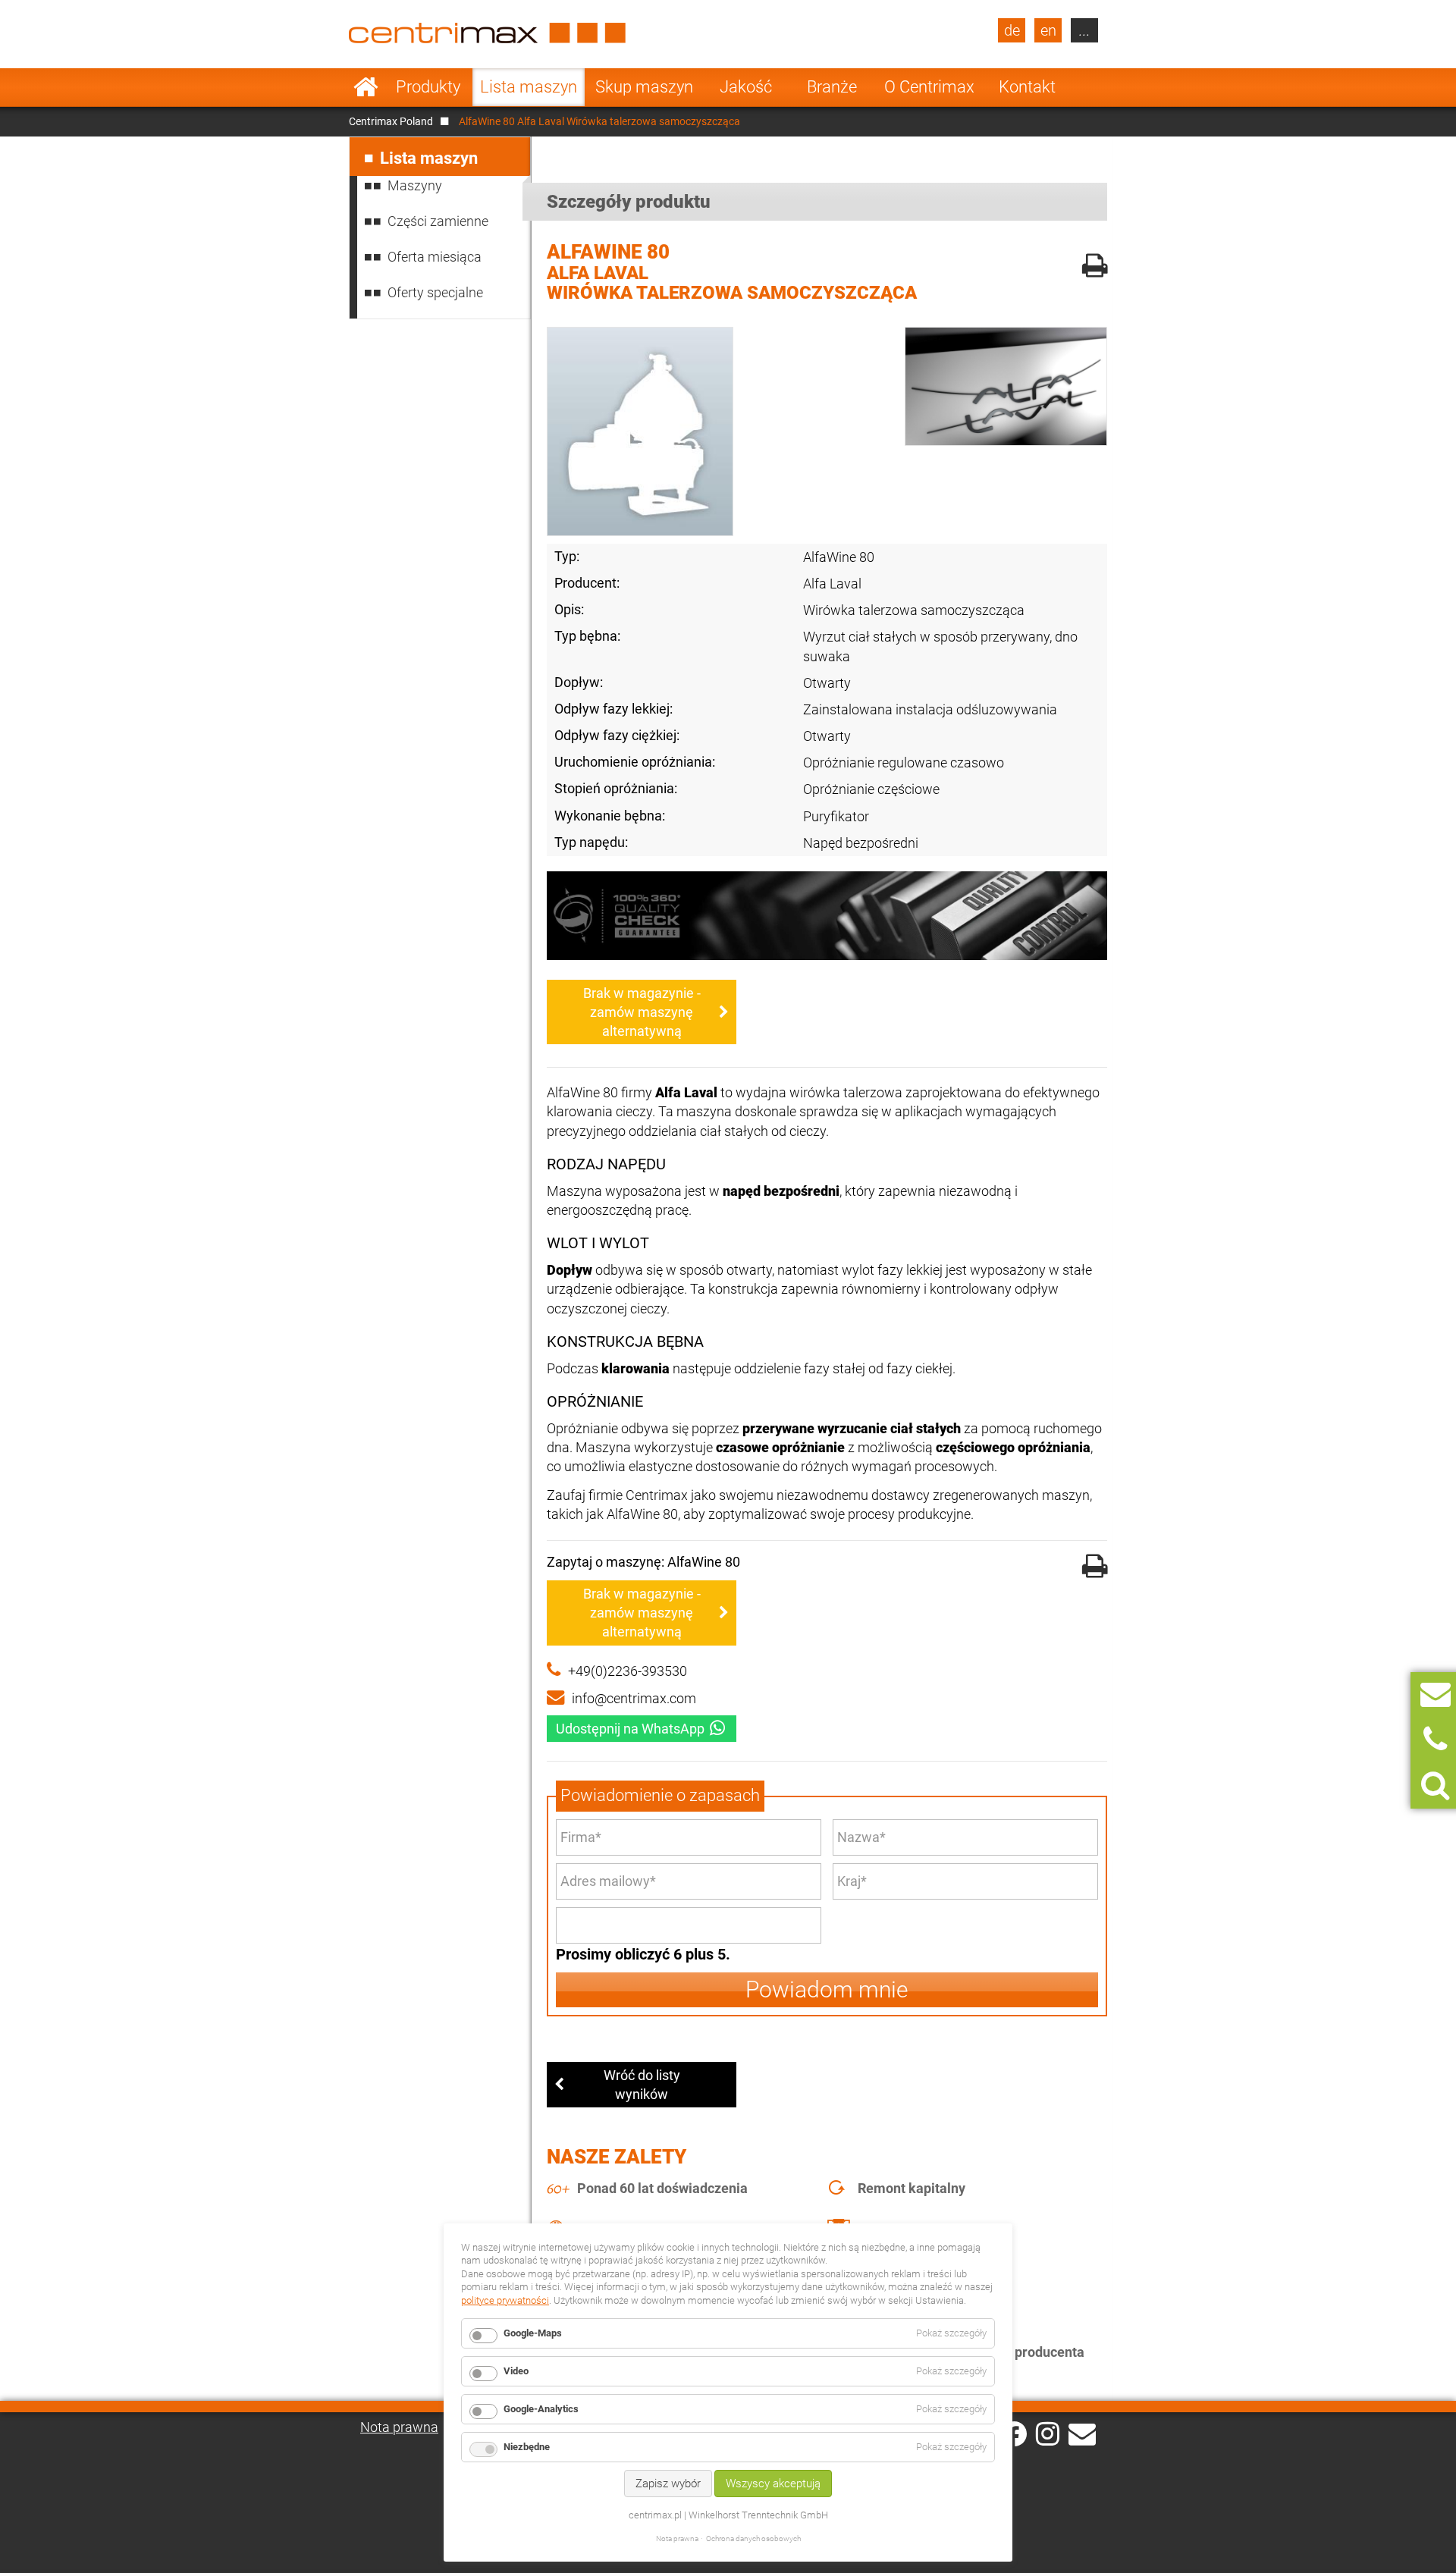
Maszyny (415, 185)
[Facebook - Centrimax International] (1014, 2434)
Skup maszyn (644, 87)
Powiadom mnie (827, 1989)
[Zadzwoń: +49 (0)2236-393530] (1435, 1740)
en (1048, 30)
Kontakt (1027, 87)
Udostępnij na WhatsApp (630, 1729)
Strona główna (366, 87)
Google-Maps (533, 2333)
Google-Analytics (541, 2409)
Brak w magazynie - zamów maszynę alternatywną (642, 1012)
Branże (832, 87)
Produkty (428, 87)
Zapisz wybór (668, 2484)
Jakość (746, 87)
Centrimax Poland (391, 121)
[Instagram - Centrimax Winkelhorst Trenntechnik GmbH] (1048, 2433)
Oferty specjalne (435, 292)
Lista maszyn (529, 87)
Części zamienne (438, 221)
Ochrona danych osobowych (753, 2538)
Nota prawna (399, 2427)
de (1012, 30)
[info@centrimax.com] (1082, 2433)
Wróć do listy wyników (642, 2085)
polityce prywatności (505, 2300)
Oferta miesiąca (435, 257)
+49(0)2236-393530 (628, 1671)
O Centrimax (929, 87)
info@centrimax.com (634, 1698)
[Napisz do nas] (1436, 1694)
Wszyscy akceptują (773, 2484)
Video (516, 2371)
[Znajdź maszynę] (1435, 1785)
